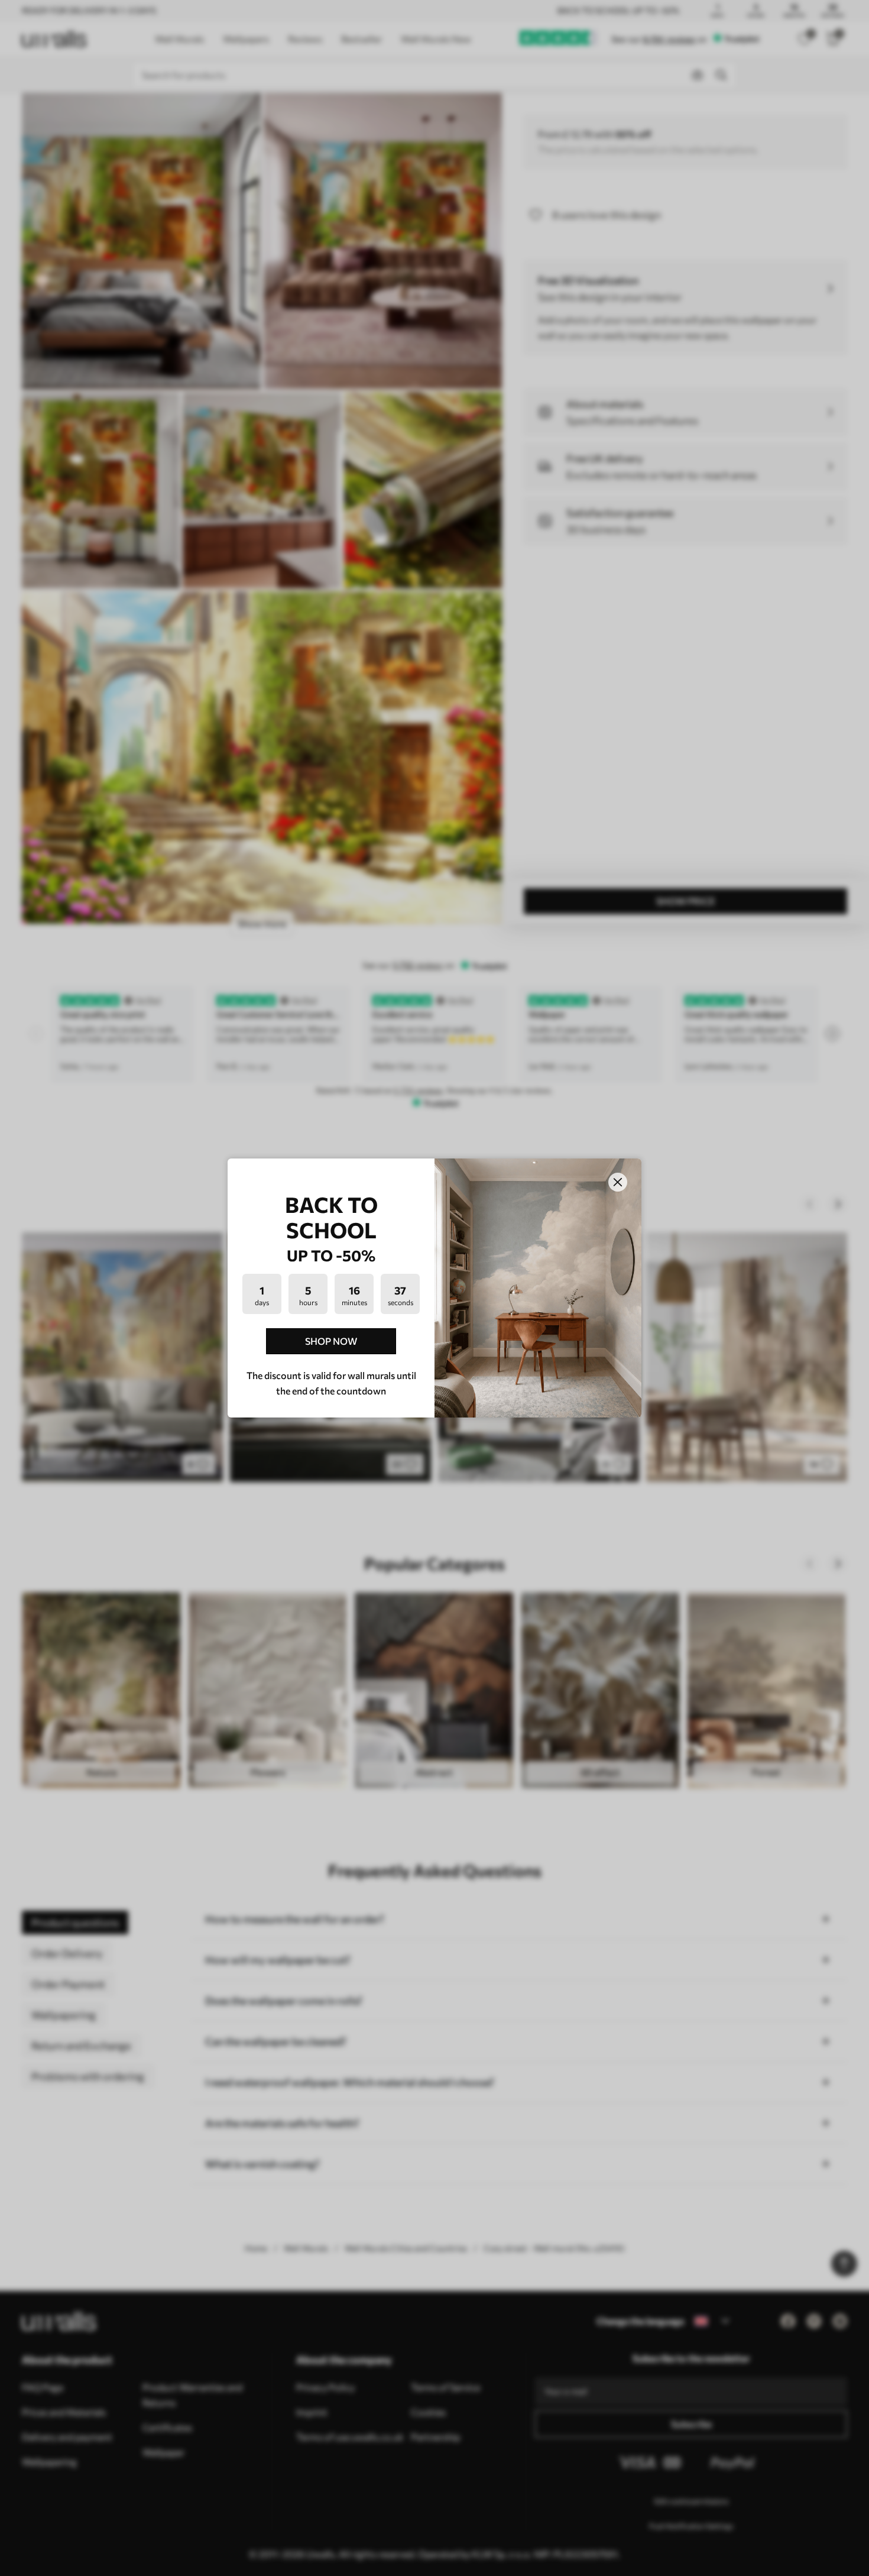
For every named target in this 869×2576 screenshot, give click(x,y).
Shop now (331, 1341)
